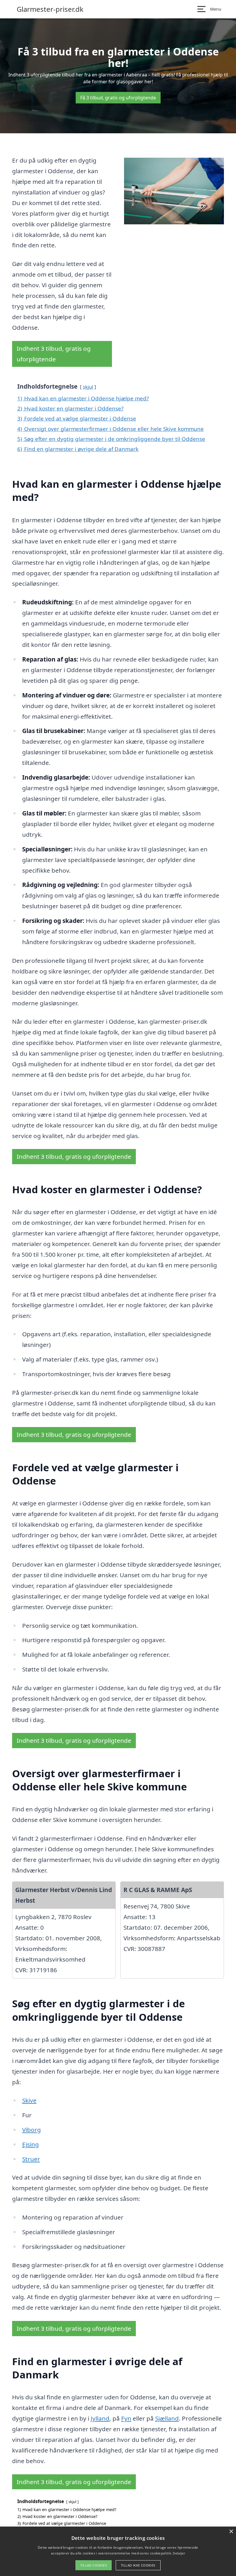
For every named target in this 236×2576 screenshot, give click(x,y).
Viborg (32, 2130)
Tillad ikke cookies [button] (138, 2565)
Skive (29, 2100)
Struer (31, 2159)
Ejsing (31, 2144)
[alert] (118, 2551)
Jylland (100, 2418)
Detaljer (179, 2553)
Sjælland (167, 2418)
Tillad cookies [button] (94, 2565)
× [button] (231, 2532)
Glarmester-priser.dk (50, 9)
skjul (88, 387)
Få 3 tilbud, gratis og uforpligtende (118, 98)
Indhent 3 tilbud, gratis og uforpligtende (54, 354)
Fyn (126, 2418)
